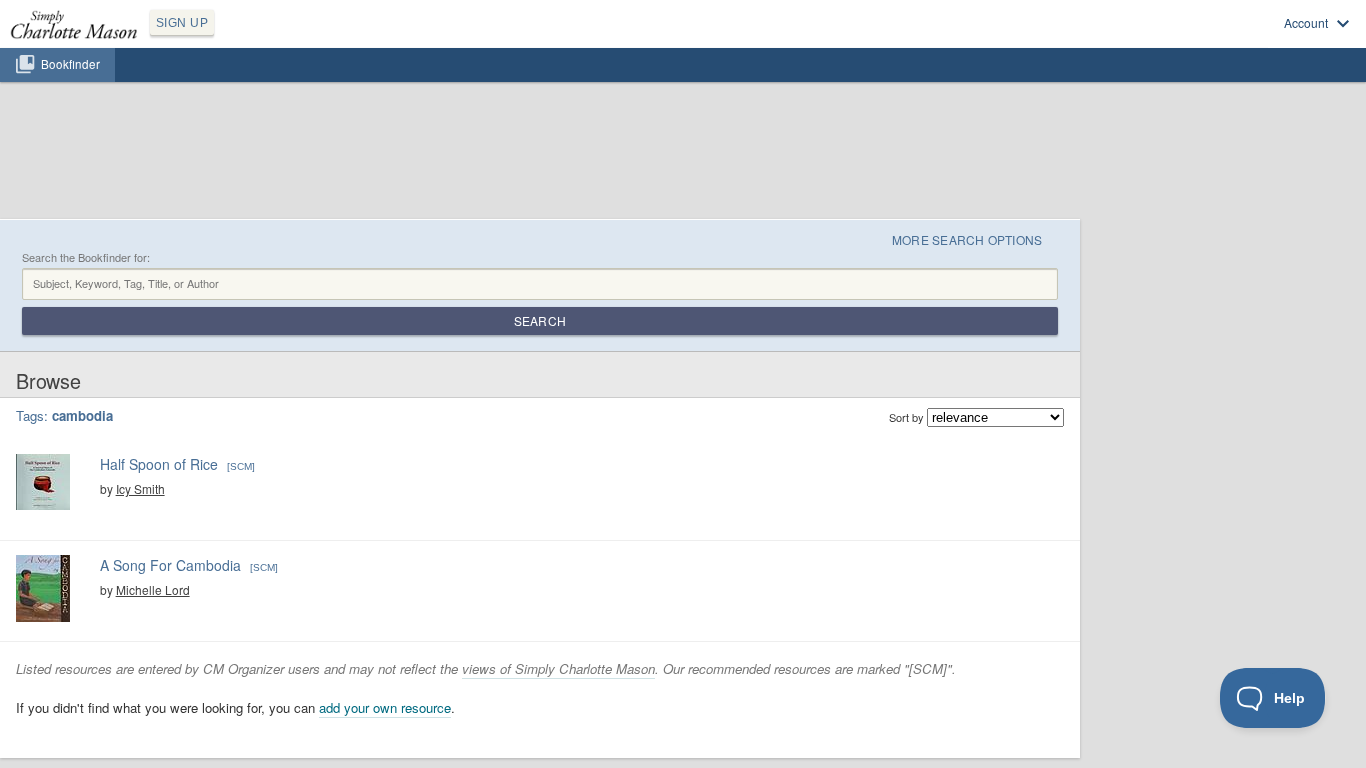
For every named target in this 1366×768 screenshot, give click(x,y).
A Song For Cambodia (170, 565)
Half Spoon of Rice (159, 464)
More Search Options (967, 239)
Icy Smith (140, 488)
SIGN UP (182, 23)
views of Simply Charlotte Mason (558, 668)
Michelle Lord (153, 589)
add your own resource (385, 707)
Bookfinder (70, 64)
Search (540, 320)
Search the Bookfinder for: (86, 257)
